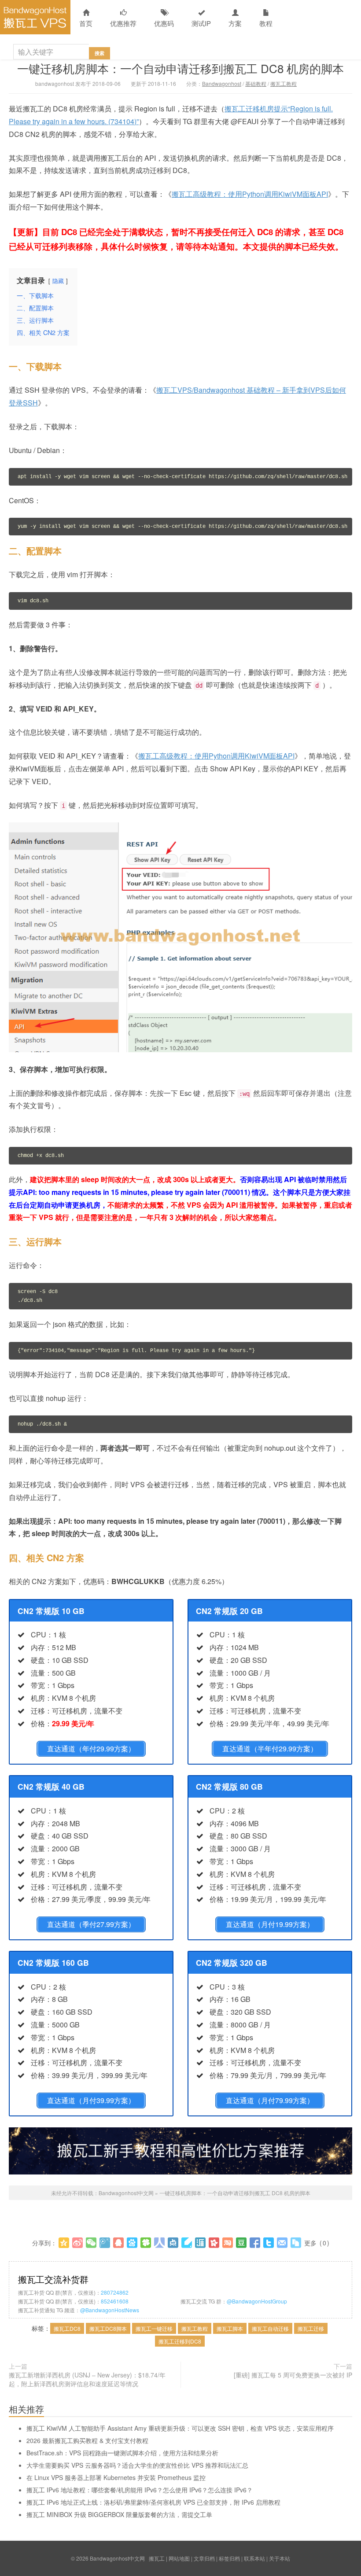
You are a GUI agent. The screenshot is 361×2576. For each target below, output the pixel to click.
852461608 (115, 2301)
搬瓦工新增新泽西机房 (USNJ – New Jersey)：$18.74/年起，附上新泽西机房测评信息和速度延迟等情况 (87, 2379)
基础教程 (256, 83)
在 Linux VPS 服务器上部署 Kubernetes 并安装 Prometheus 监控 (116, 2477)
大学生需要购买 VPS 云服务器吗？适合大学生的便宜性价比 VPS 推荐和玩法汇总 (137, 2465)
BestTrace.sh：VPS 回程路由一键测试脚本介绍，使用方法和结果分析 (122, 2453)
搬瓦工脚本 (230, 2328)
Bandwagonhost (222, 83)
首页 (86, 23)
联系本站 (254, 2558)
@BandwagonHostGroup (257, 2301)
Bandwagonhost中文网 (35, 17)
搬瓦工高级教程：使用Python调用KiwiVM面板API (250, 194)
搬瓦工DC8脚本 (108, 2328)
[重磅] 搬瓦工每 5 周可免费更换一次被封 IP (293, 2375)
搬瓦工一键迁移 (154, 2328)
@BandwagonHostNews (110, 2310)
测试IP (201, 23)
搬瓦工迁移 (311, 2328)
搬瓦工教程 (284, 83)
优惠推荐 (123, 23)
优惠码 (164, 23)
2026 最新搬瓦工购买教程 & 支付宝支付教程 (87, 2440)
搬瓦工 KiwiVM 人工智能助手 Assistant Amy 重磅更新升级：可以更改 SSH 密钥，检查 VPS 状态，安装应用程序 (180, 2428)
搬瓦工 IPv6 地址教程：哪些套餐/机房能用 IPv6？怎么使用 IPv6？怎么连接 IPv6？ (140, 2490)
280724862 (115, 2292)
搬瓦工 (157, 2558)
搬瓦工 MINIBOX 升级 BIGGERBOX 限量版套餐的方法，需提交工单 (119, 2514)
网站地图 (179, 2558)
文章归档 (204, 2558)
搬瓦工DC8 (67, 2328)
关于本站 (280, 2558)
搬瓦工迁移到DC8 (180, 2341)
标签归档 (229, 2558)
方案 (235, 23)
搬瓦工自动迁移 (270, 2328)
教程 (266, 23)
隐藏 (58, 281)
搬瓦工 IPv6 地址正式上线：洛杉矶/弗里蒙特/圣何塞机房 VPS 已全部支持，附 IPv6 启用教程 (153, 2502)
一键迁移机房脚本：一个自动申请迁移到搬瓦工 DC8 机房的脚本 (180, 68)
